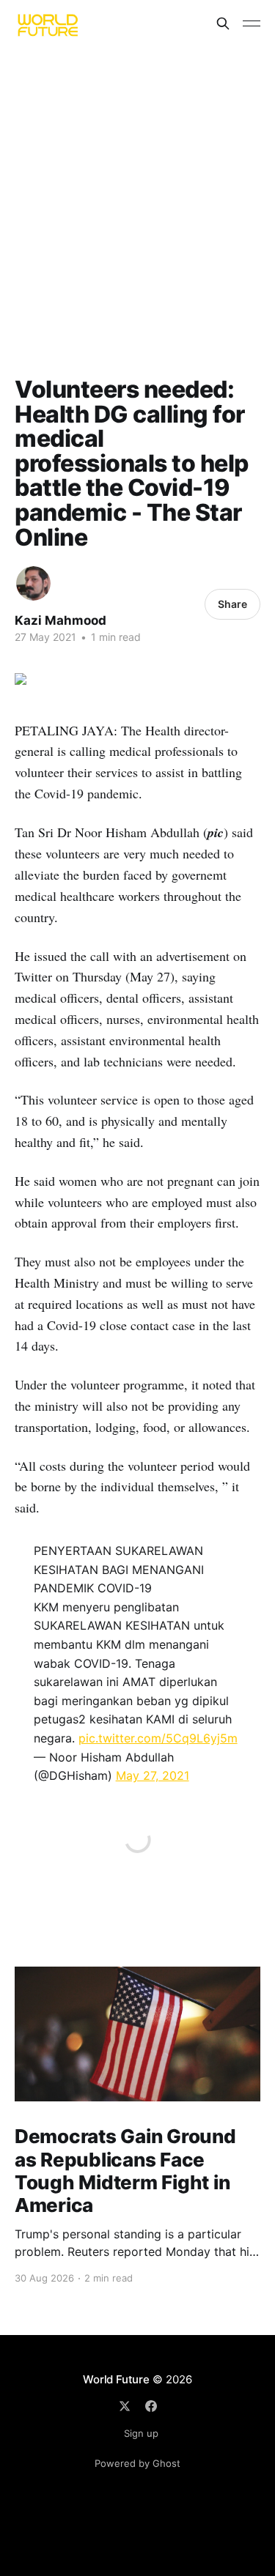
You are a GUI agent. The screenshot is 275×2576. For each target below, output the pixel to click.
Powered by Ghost (137, 2463)
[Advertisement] (137, 192)
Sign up (141, 2433)
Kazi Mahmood (60, 620)
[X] (125, 2406)
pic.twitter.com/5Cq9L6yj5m (158, 1738)
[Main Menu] (252, 23)
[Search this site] (223, 23)
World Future (116, 2379)
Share (232, 604)
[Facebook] (151, 2406)
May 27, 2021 (153, 1775)
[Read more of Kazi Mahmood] (33, 583)
